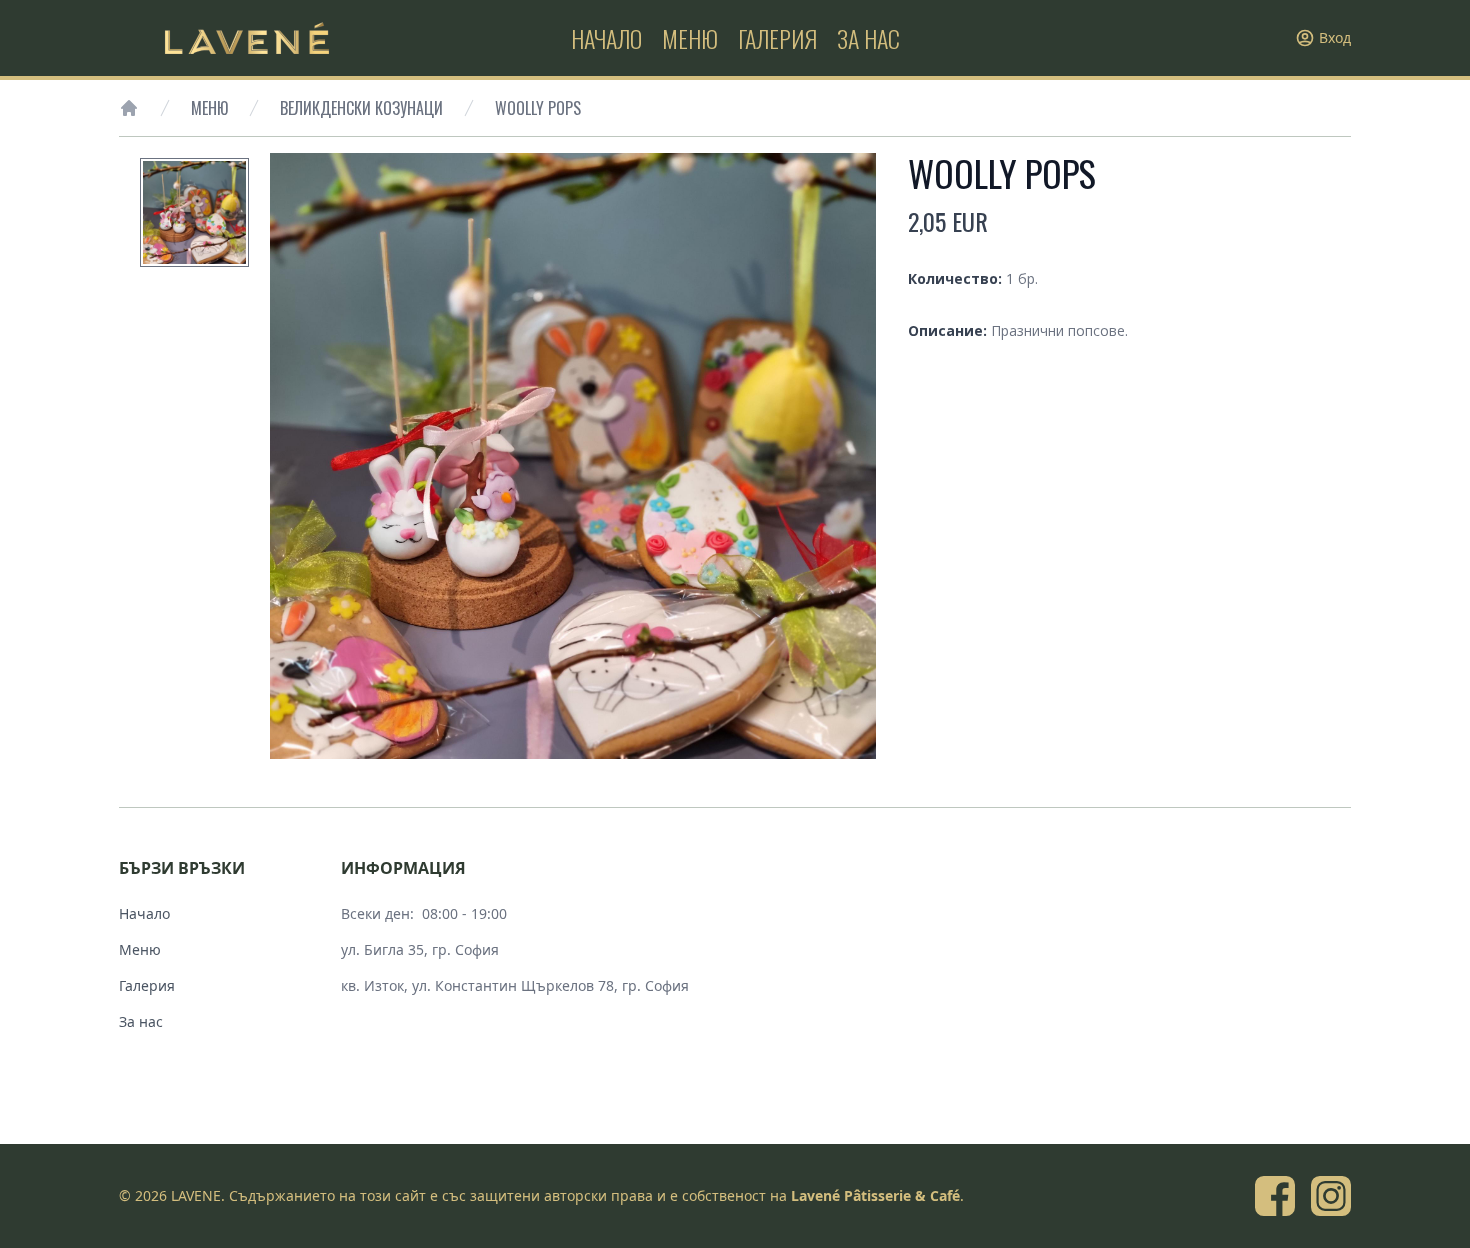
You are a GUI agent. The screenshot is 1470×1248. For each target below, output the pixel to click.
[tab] (194, 212)
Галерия (147, 985)
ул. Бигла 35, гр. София (420, 949)
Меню (209, 108)
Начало (144, 913)
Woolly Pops (538, 108)
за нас (868, 38)
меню (690, 38)
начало (606, 38)
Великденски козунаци (361, 108)
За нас (141, 1021)
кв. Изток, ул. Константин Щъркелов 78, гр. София (515, 985)
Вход (1335, 37)
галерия (777, 38)
